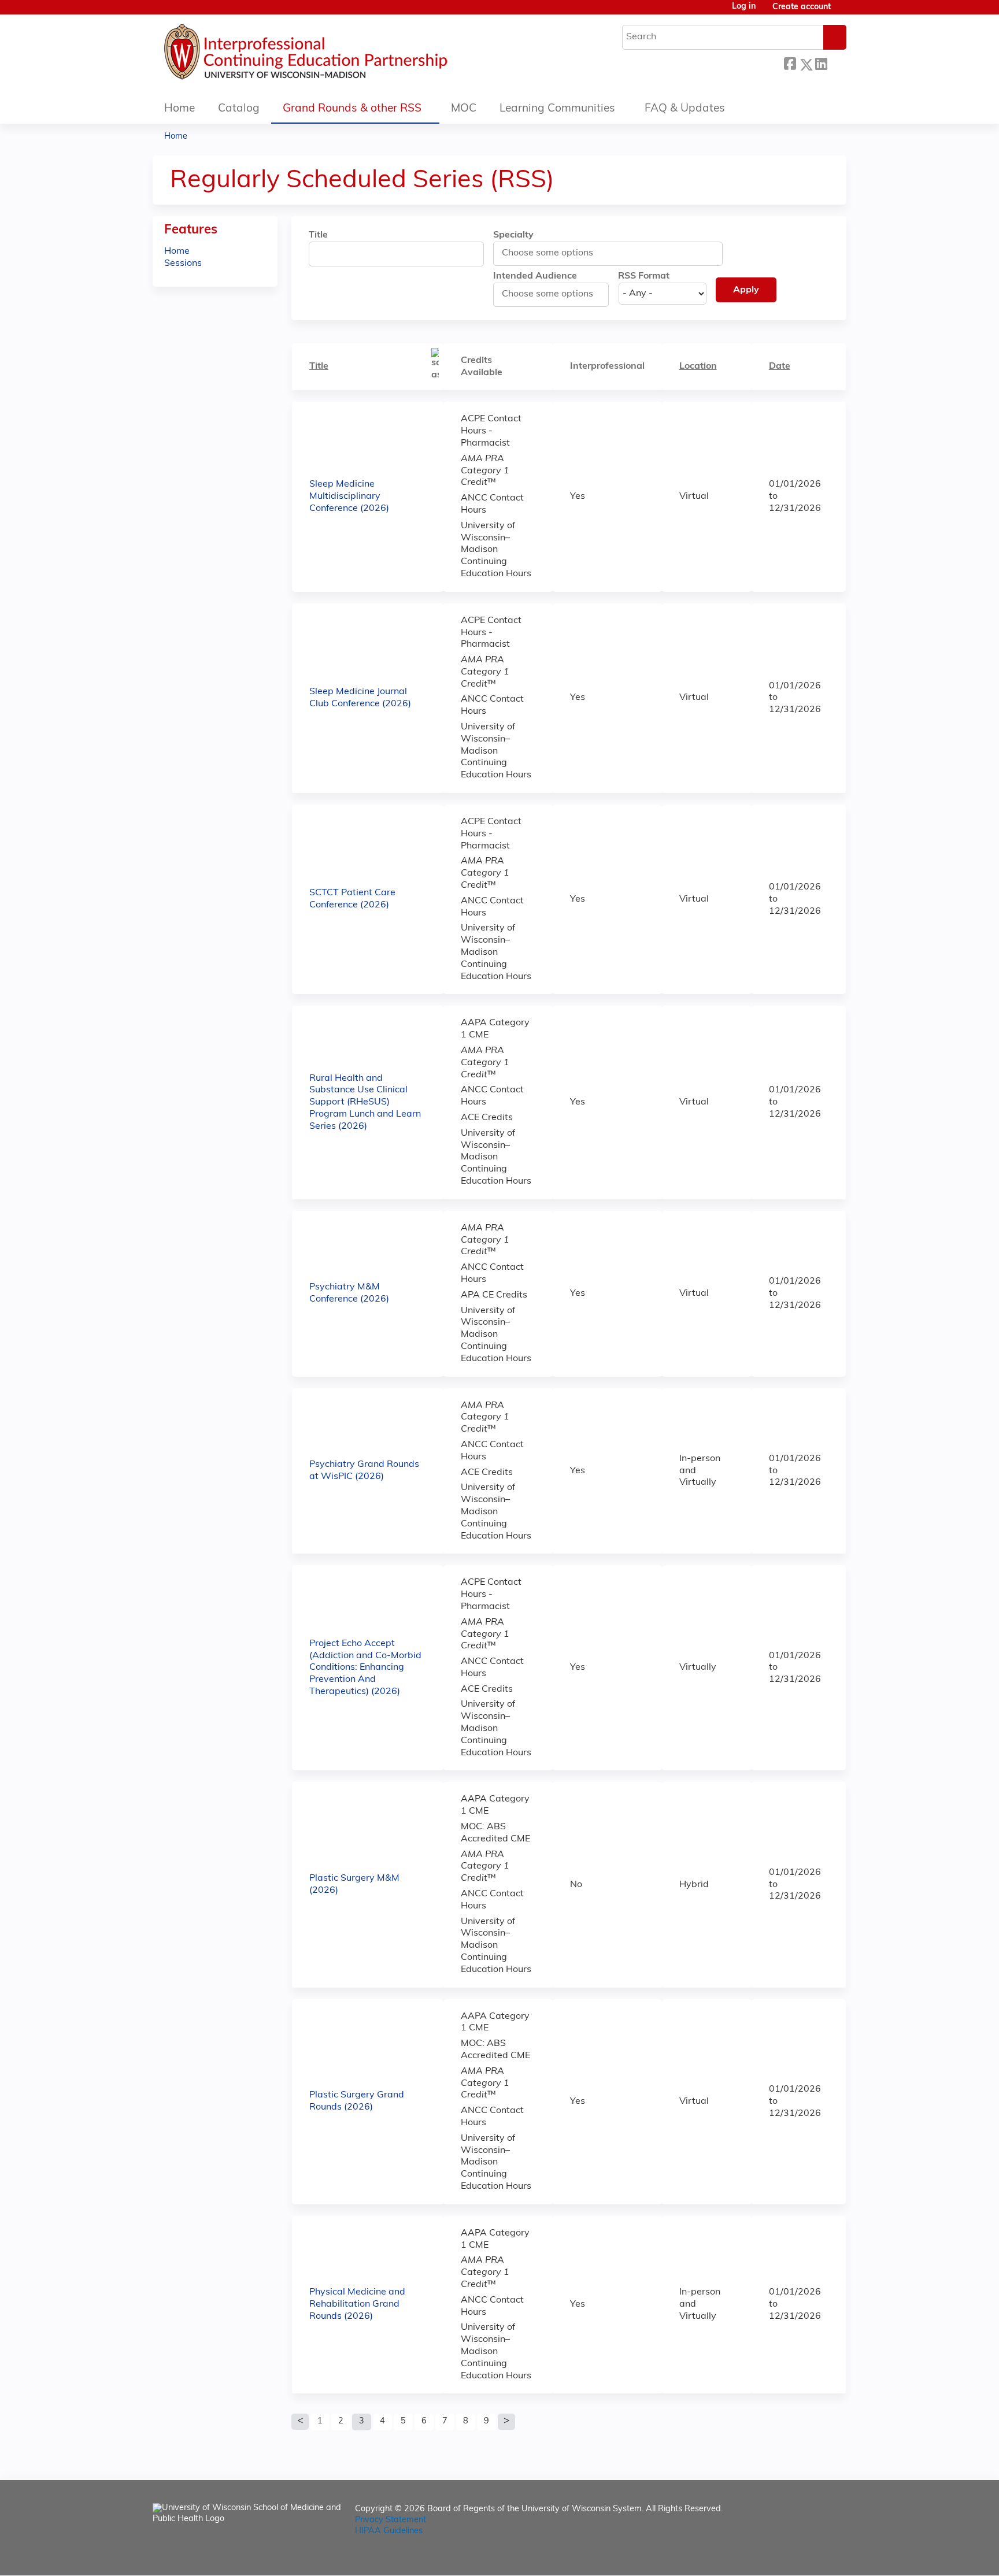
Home (180, 109)
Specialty (513, 235)
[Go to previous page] (300, 2422)
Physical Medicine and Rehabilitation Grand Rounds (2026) (357, 2304)
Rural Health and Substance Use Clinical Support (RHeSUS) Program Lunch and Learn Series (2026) (365, 1102)
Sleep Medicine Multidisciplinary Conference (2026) (349, 496)
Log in (744, 7)
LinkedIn (821, 62)
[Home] (341, 55)
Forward (837, 62)
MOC (464, 109)
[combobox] (553, 253)
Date (780, 366)
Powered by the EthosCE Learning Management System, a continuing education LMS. (805, 2557)
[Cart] (843, 12)
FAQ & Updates (685, 109)
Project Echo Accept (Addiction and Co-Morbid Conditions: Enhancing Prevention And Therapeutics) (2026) (365, 1668)
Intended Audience (535, 276)
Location (698, 366)
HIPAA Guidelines (389, 2531)
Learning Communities (557, 109)
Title (318, 235)
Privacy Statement (391, 2520)
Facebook (790, 63)
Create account (802, 7)
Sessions (183, 264)
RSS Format (644, 276)
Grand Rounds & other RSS (352, 109)
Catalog (239, 109)
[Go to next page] (506, 2422)
